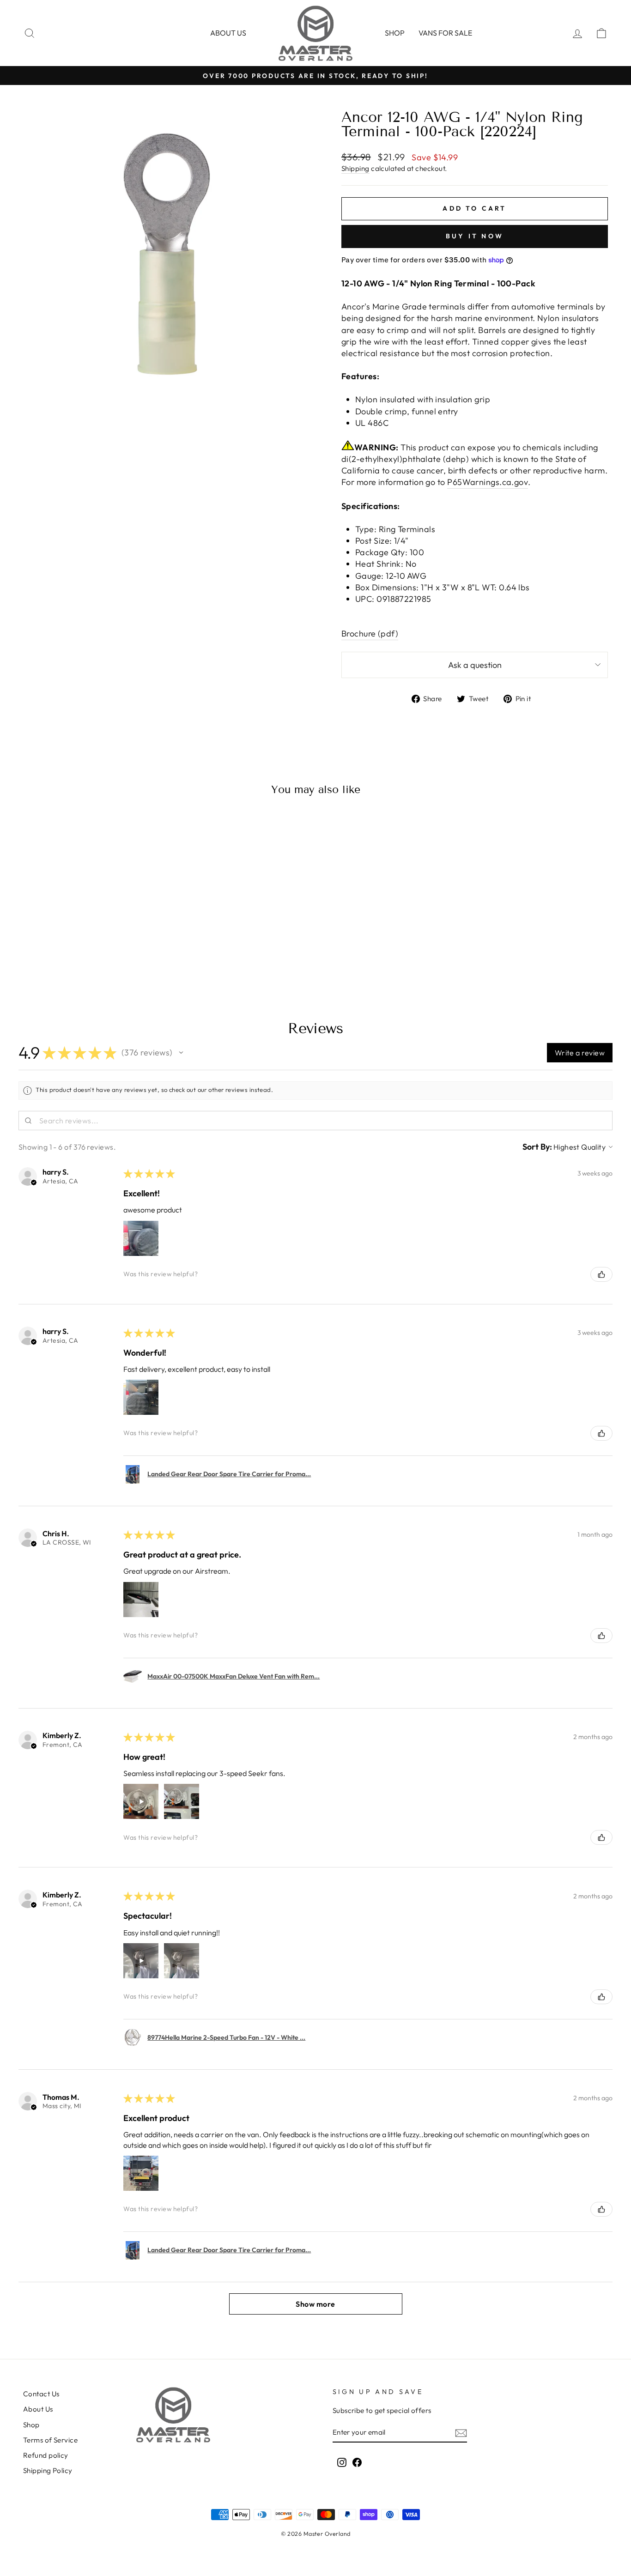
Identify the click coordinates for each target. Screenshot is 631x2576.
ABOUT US (228, 33)
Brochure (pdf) (370, 633)
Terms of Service (50, 2440)
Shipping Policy (48, 2470)
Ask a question (475, 665)
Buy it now (475, 236)
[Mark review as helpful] (601, 1274)
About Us (38, 2409)
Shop (395, 33)
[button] (181, 1053)
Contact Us (41, 2394)
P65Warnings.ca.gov (488, 482)
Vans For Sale (445, 33)
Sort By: (537, 1147)
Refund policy (46, 2455)
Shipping (355, 168)
